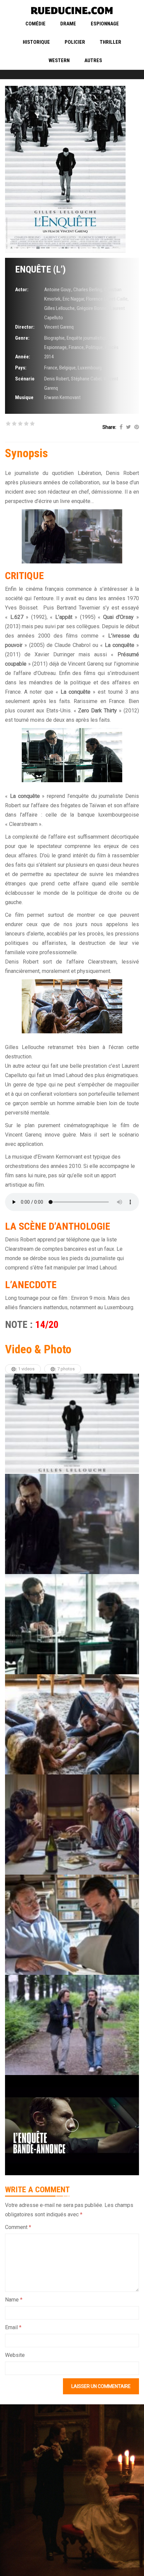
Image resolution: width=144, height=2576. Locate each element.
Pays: (21, 368)
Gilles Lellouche (59, 308)
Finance (76, 347)
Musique (24, 397)
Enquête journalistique (88, 338)
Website (15, 2355)
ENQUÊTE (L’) (40, 269)
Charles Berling (88, 290)
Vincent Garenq (59, 327)
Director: (25, 327)
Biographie (54, 338)
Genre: (22, 338)
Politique (94, 347)
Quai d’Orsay (119, 617)
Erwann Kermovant (62, 397)
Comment (18, 2227)
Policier (75, 42)
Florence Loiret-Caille (107, 299)
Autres (93, 60)
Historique (36, 42)
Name (14, 2300)
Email (13, 2327)
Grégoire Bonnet (92, 308)
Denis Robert (57, 379)
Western (59, 60)
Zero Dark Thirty (97, 711)
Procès (112, 347)
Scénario (25, 379)
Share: (109, 427)
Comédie (35, 24)
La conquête (120, 645)
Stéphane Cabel (86, 379)
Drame (68, 24)
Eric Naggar (73, 299)
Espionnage (105, 24)
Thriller (111, 42)
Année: (23, 357)
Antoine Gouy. (58, 290)
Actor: (22, 290)
